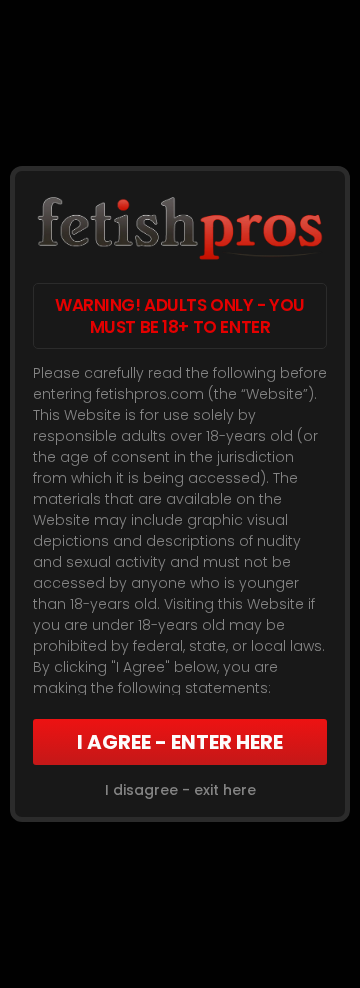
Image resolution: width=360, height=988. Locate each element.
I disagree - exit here (180, 790)
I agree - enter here (180, 742)
